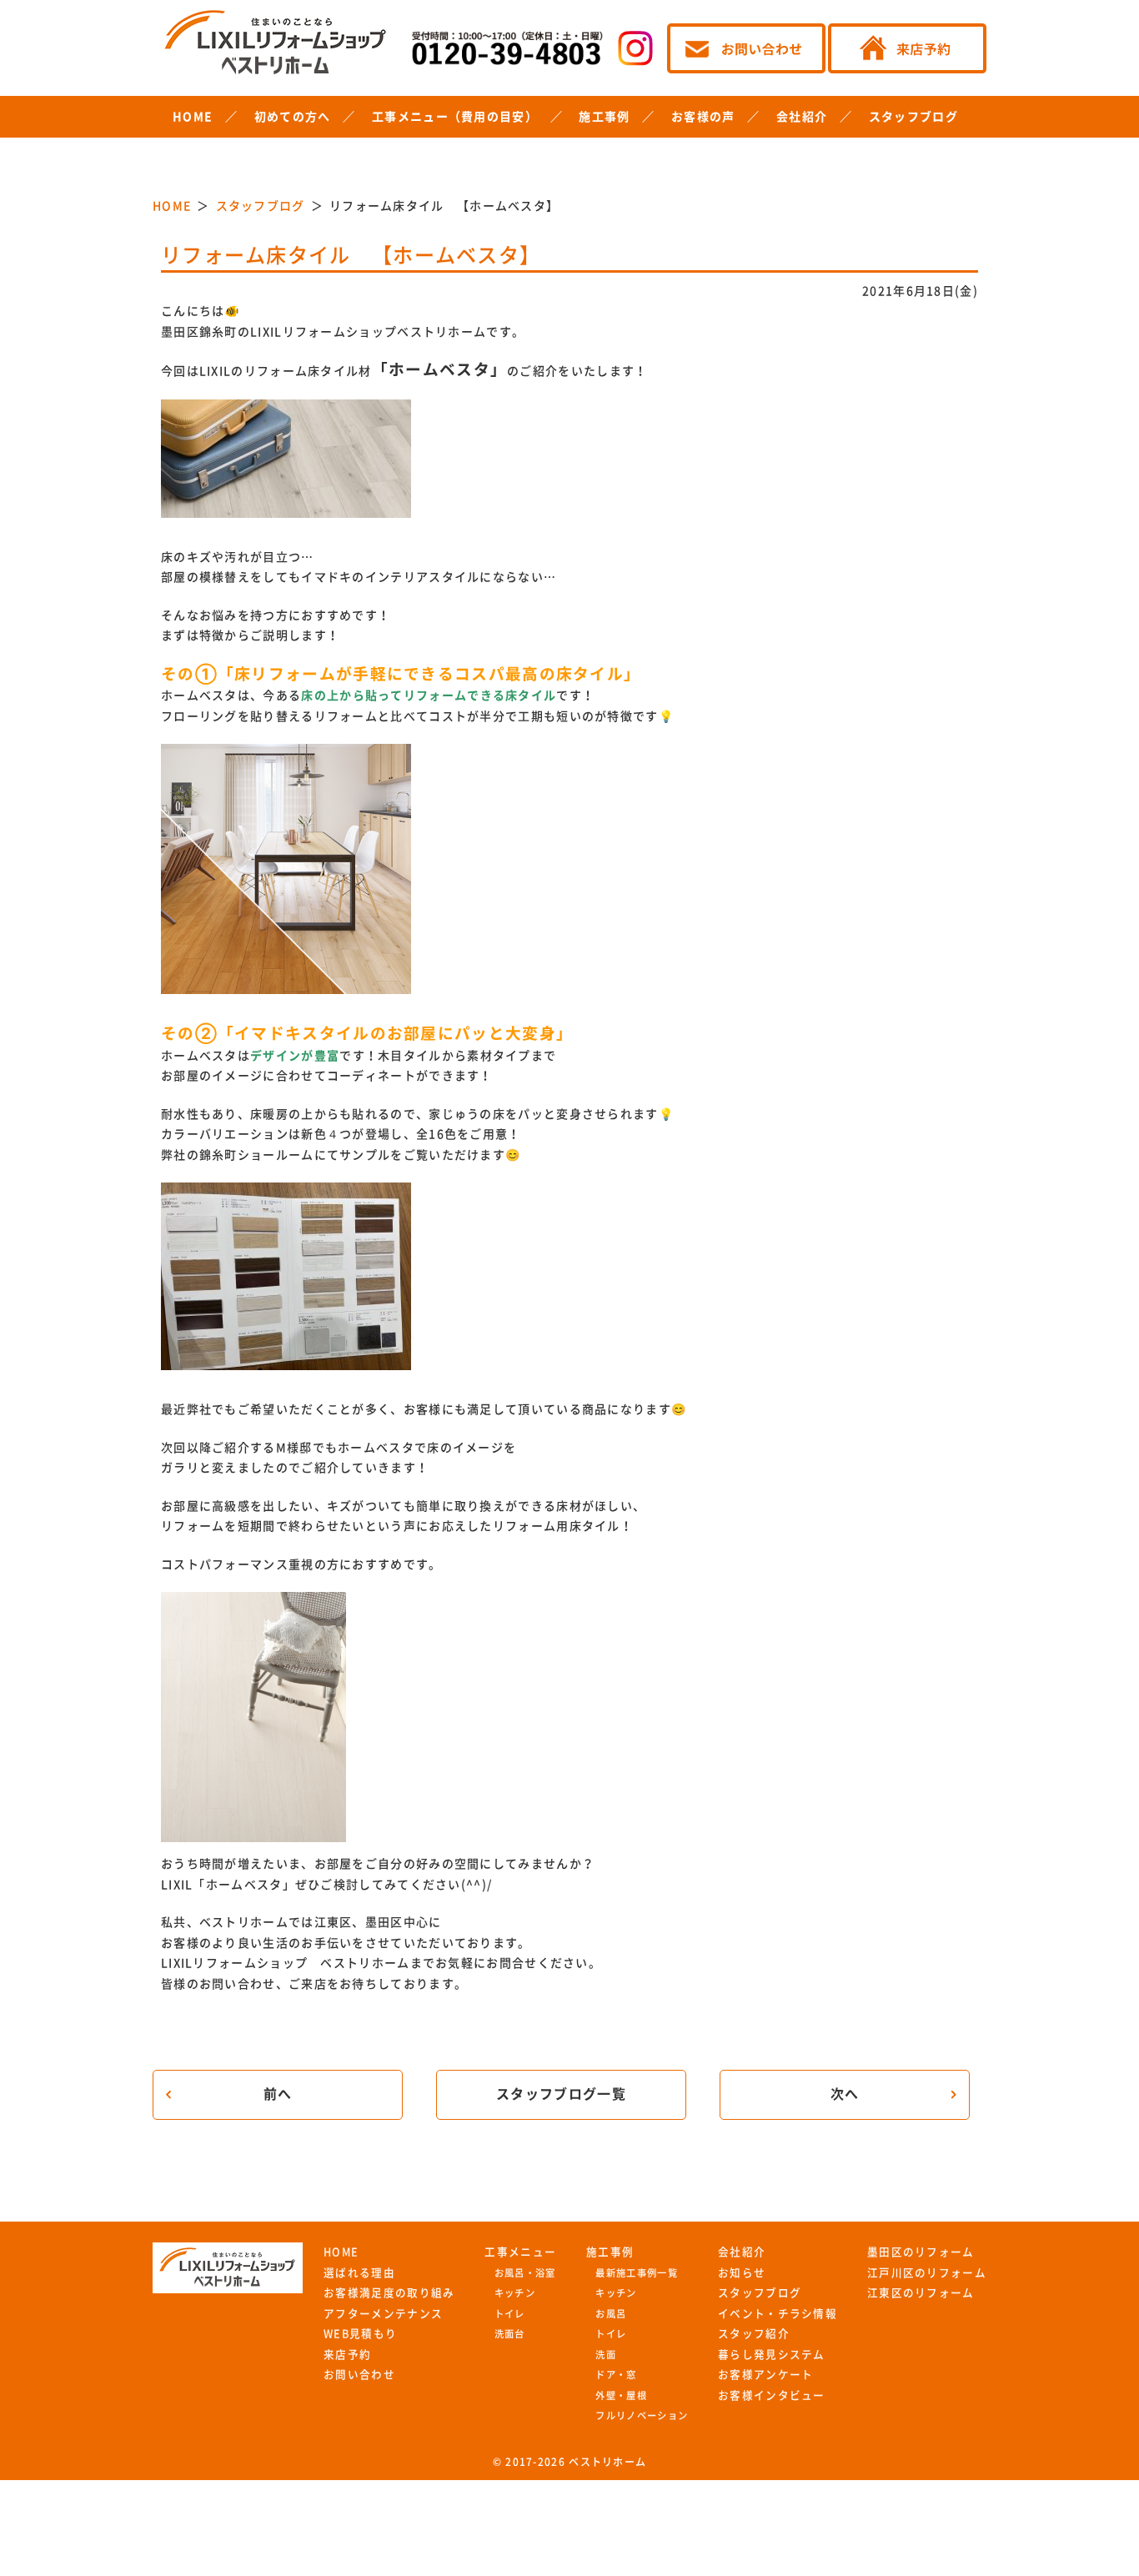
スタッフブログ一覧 (561, 2094)
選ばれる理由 (359, 2273)
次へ (845, 2094)
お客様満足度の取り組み (389, 2293)
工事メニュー (520, 2252)
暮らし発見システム (772, 2355)
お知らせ (742, 2273)
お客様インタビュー (772, 2395)
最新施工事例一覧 (636, 2273)
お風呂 (611, 2314)
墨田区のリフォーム (921, 2252)
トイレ (510, 2314)
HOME (193, 117)
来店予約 (347, 2355)
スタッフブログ (913, 117)
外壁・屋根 (621, 2395)
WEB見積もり (360, 2334)
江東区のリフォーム (921, 2293)
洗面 (606, 2355)
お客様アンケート (765, 2375)
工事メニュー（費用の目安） (455, 117)
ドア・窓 (616, 2375)
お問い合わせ (359, 2375)
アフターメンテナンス (383, 2314)
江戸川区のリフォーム (927, 2273)
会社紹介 (802, 117)
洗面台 (510, 2334)
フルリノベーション (642, 2415)
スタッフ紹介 (754, 2334)
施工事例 (604, 117)
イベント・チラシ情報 (778, 2314)
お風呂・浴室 (525, 2273)
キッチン (515, 2293)
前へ (278, 2094)
